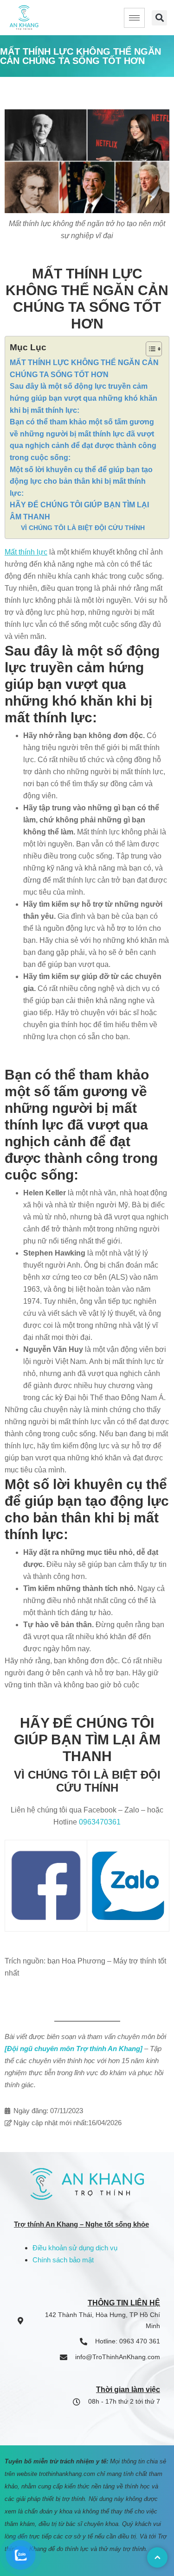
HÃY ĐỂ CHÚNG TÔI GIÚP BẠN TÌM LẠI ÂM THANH (79, 511)
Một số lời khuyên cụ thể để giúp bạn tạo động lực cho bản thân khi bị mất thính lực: (81, 481)
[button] (159, 18)
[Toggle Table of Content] (149, 349)
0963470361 (100, 1822)
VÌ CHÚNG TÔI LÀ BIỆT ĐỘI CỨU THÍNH (83, 528)
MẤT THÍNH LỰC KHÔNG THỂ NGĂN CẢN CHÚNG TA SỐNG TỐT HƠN (84, 369)
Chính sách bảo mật (63, 2260)
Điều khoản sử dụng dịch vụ (75, 2248)
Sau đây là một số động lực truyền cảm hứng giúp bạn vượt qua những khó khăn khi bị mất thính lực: (84, 398)
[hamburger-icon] (134, 18)
